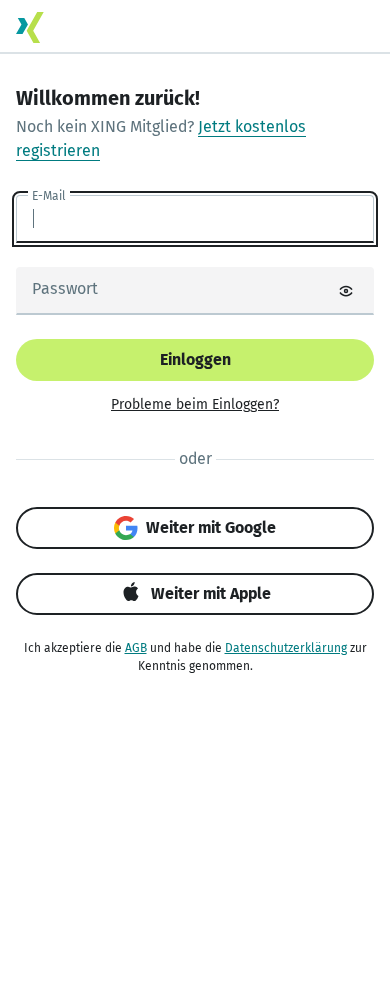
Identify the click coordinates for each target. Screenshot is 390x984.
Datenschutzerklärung (286, 648)
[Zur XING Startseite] (30, 27)
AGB (136, 648)
